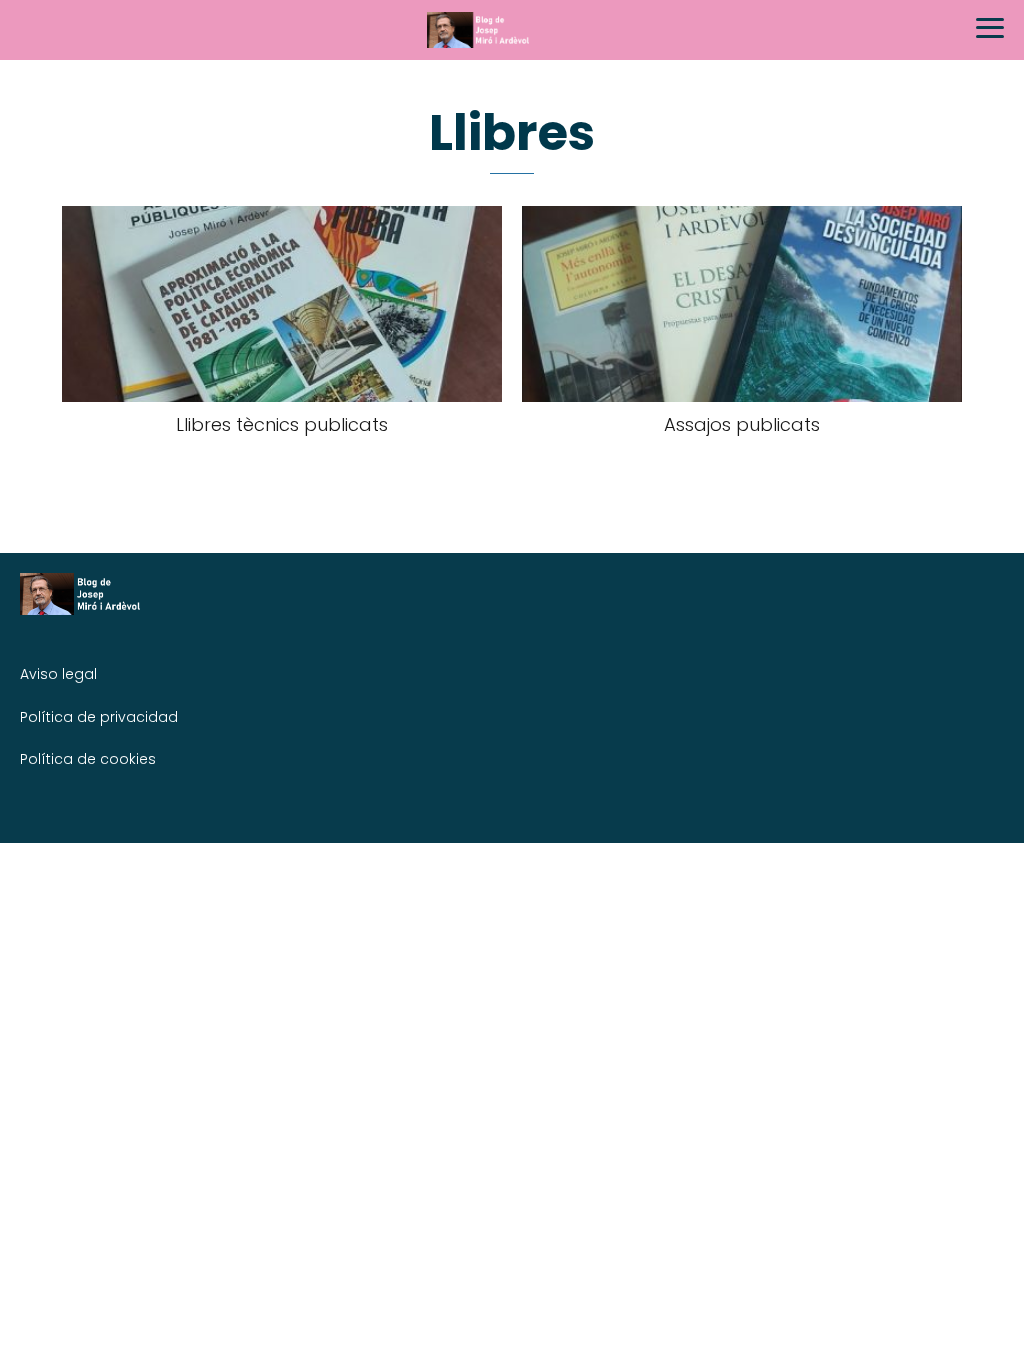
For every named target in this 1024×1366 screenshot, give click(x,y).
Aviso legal (58, 674)
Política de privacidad (99, 717)
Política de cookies (88, 759)
